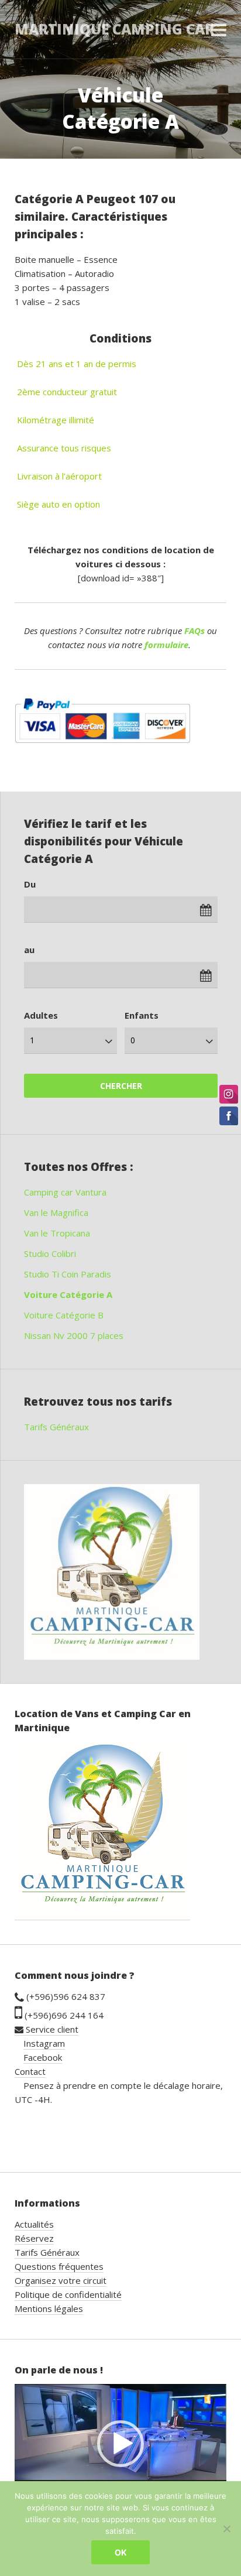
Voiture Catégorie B (64, 1315)
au (29, 950)
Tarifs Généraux (56, 1427)
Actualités (34, 2224)
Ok (121, 2552)
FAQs (194, 631)
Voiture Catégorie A (68, 1294)
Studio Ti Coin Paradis (68, 1274)
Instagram (44, 2043)
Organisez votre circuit (61, 2280)
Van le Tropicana (57, 1233)
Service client (51, 2029)
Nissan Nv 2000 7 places (74, 1335)
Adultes (41, 1015)
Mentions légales (49, 2308)
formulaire (166, 645)
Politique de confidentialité (68, 2294)
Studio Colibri (50, 1253)
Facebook (43, 2057)
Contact (30, 2071)
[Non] (226, 2529)
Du (30, 884)
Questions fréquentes (59, 2266)
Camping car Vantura (65, 1192)
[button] (120, 2444)
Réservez (34, 2238)
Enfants (142, 1015)
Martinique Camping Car (114, 29)
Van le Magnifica (56, 1212)
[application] (120, 2444)
